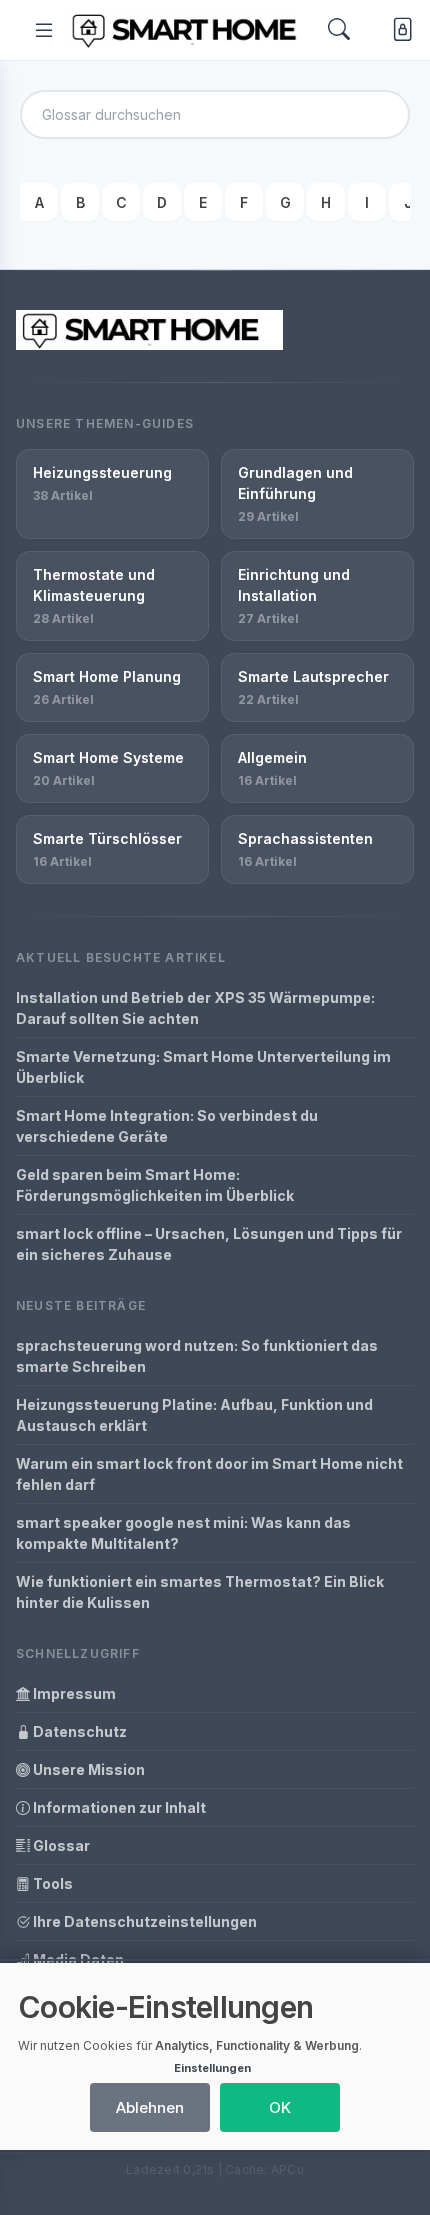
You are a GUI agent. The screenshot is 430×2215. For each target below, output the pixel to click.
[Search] (339, 30)
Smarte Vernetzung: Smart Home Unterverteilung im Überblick (203, 1067)
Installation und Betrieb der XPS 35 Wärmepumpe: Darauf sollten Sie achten (195, 1008)
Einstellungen (212, 2068)
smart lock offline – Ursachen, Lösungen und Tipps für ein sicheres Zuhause (209, 1244)
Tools (51, 1883)
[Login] (398, 29)
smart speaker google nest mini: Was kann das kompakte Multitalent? (183, 1533)
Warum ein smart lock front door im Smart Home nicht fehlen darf (209, 1474)
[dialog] (215, 2056)
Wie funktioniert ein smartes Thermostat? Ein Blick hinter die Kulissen (200, 1592)
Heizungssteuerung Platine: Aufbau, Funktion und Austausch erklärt (194, 1415)
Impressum (73, 1693)
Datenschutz (78, 1731)
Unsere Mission (87, 1769)
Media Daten (77, 1959)
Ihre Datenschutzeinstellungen (143, 1921)
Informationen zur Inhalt (118, 1807)
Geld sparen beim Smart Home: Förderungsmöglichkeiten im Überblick (155, 1185)
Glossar (60, 1845)
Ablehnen (150, 2107)
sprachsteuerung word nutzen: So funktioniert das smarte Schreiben (197, 1356)
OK (280, 2107)
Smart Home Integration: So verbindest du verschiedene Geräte (167, 1126)
